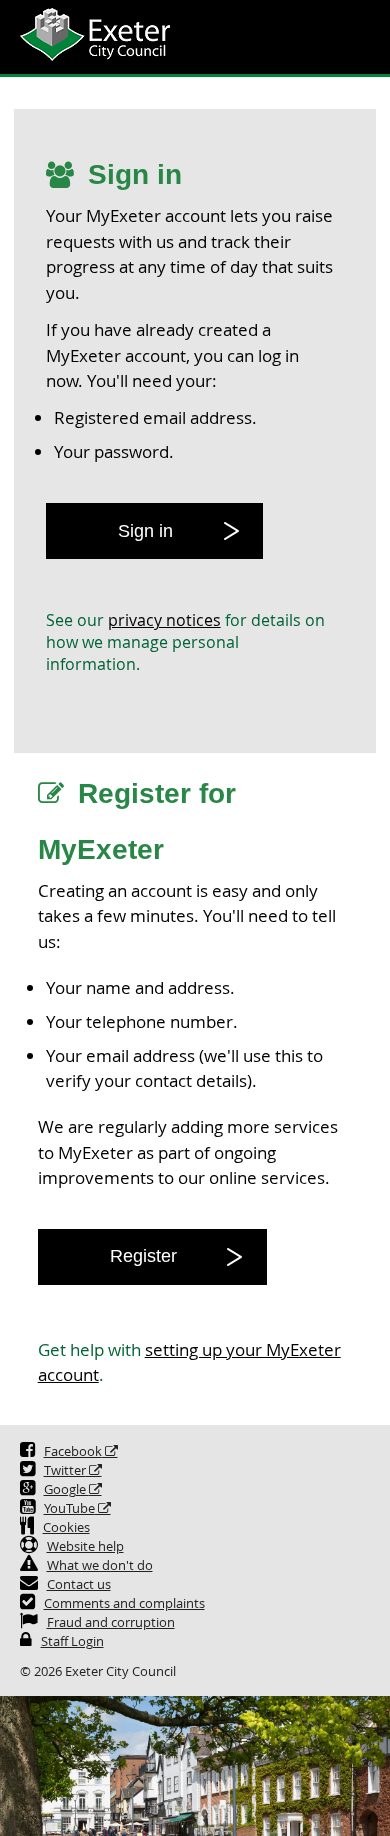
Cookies (66, 1527)
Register (143, 1256)
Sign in (145, 531)
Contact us (79, 1584)
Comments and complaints (124, 1603)
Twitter (65, 1470)
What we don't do (100, 1565)
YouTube (69, 1508)
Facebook (73, 1451)
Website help (85, 1546)
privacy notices (164, 620)
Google (66, 1489)
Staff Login (72, 1641)
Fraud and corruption (111, 1622)
